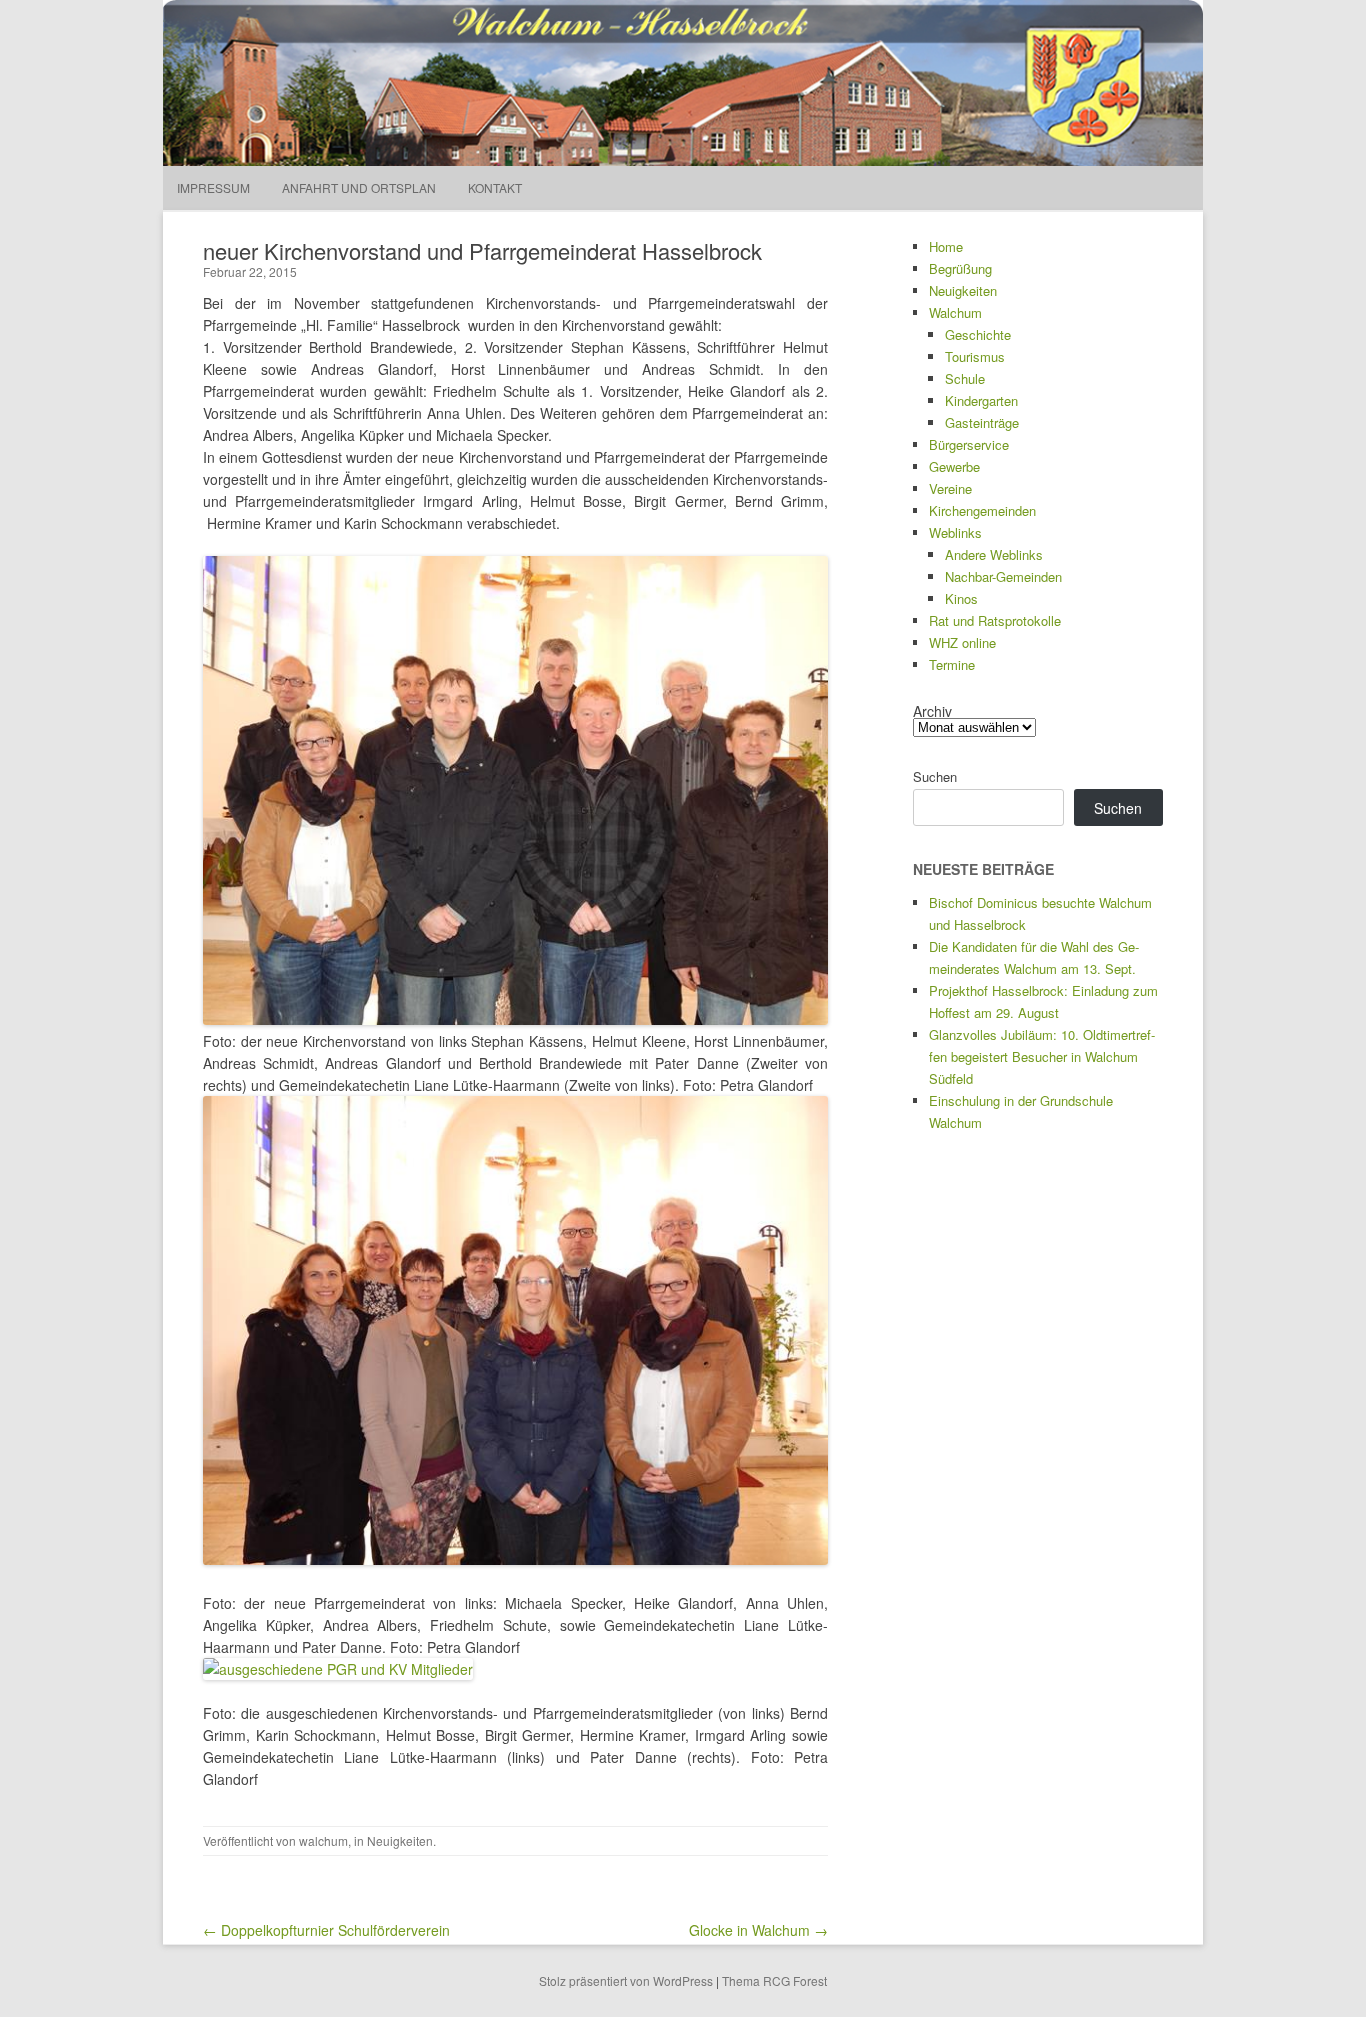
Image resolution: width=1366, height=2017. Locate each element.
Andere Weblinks (994, 554)
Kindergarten (981, 400)
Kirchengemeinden (982, 510)
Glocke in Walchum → (758, 1930)
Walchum (955, 312)
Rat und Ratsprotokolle (995, 620)
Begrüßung (960, 268)
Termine (952, 664)
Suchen (935, 776)
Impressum (213, 187)
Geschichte (978, 334)
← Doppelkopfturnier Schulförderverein (326, 1930)
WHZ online (962, 642)
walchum (323, 1840)
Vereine (950, 488)
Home (946, 246)
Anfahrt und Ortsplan (359, 187)
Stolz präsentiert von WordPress (626, 1980)
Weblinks (955, 532)
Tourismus (975, 356)
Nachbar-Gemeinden (1003, 576)
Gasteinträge (982, 422)
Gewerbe (954, 466)
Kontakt (495, 187)
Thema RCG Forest (774, 1980)
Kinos (961, 598)
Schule (965, 378)
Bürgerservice (969, 444)
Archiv (932, 711)
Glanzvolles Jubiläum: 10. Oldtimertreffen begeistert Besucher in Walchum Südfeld (1042, 1056)
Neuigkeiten (400, 1840)
